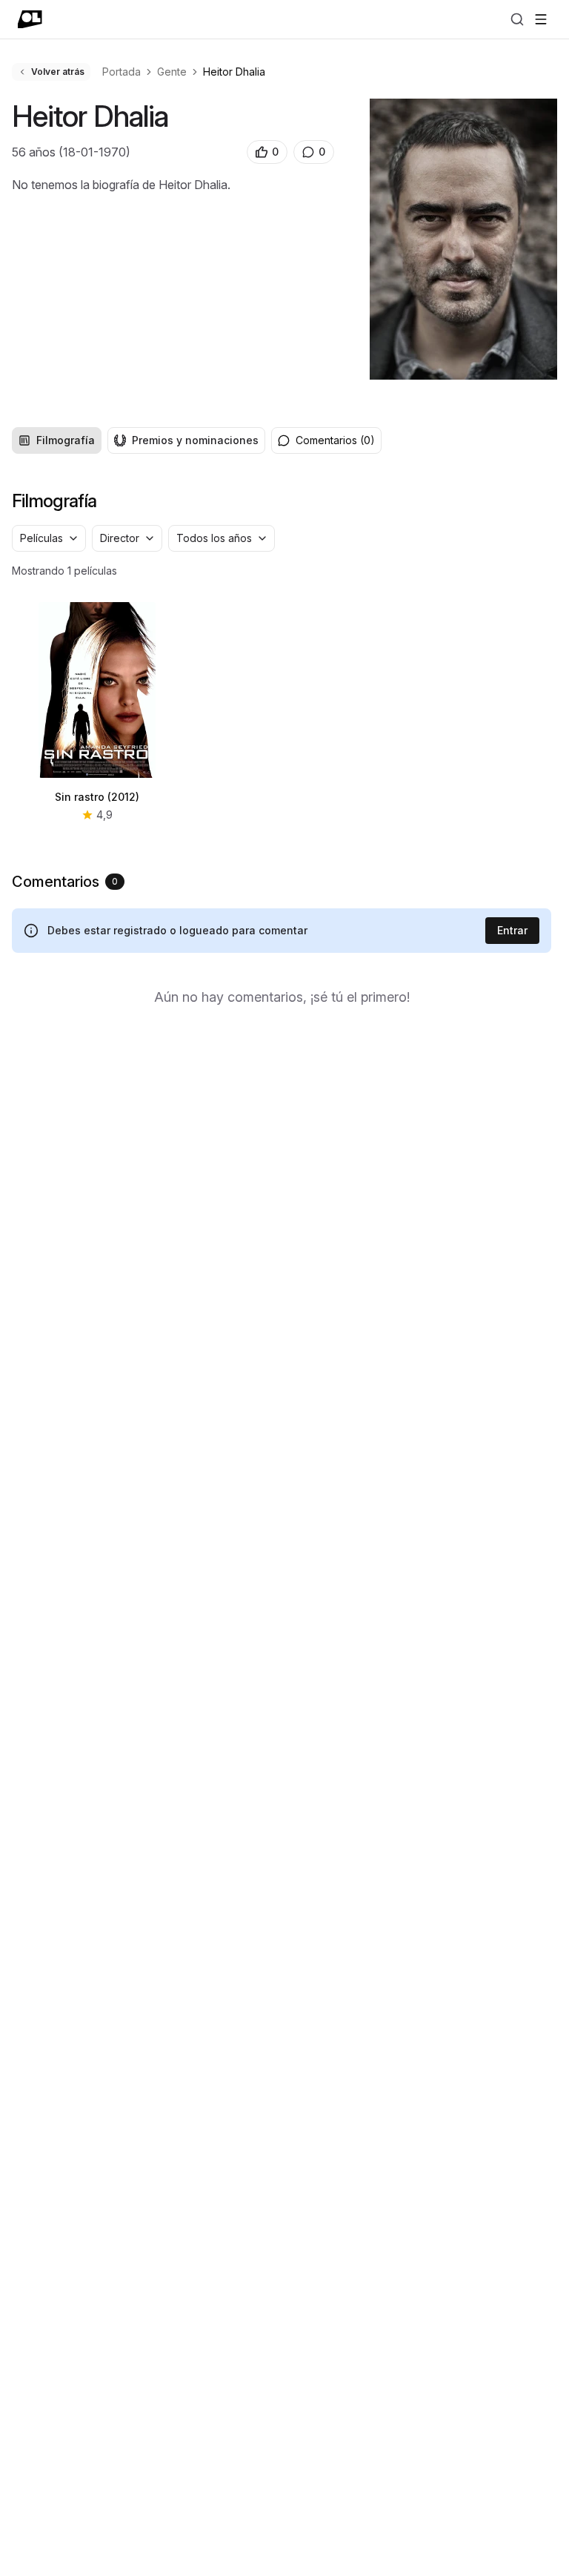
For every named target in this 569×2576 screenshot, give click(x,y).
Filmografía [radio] (66, 440)
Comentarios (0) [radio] (335, 440)
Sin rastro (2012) (97, 797)
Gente (172, 72)
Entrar (512, 930)
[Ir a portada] (30, 19)
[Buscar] (517, 19)
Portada (122, 72)
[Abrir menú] (541, 19)
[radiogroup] (139, 440)
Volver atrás (58, 72)
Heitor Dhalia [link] (234, 72)
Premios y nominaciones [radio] (195, 440)
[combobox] (49, 538)
